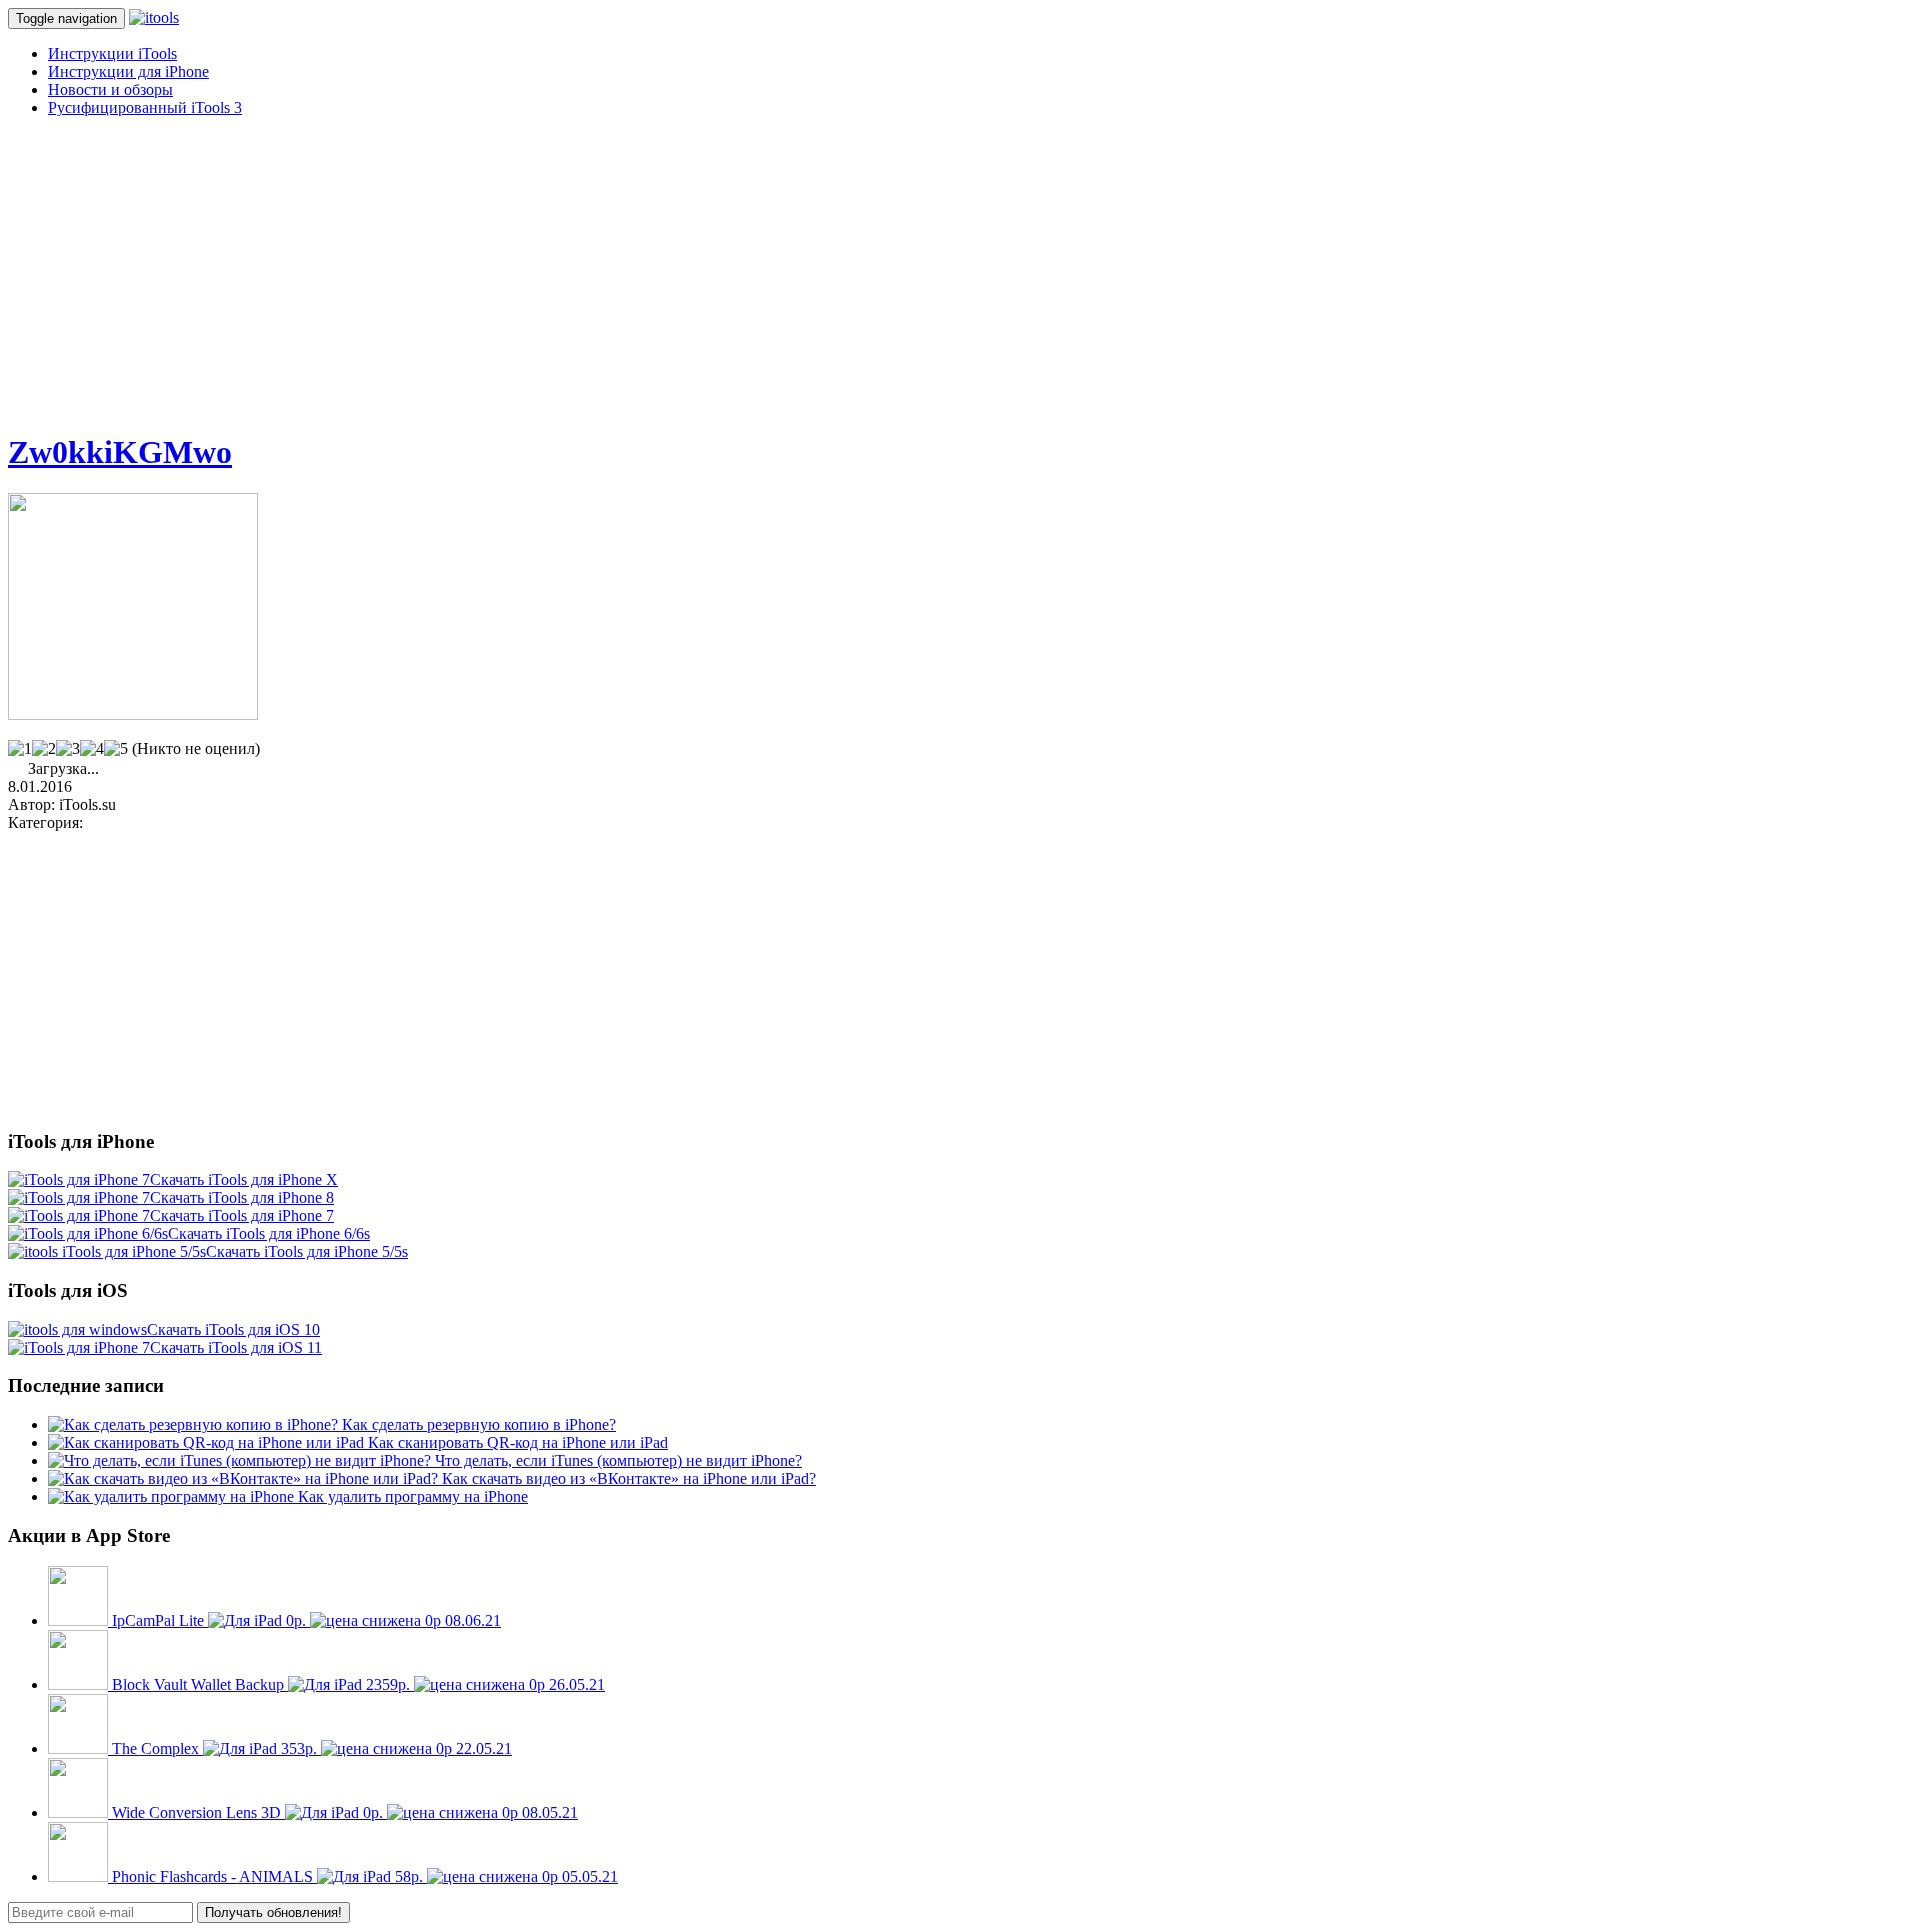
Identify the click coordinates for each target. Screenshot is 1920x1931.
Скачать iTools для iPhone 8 (242, 1197)
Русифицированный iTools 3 (145, 107)
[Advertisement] (608, 273)
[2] (44, 749)
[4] (92, 749)
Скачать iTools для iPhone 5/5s (307, 1251)
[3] (68, 749)
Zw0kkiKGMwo (120, 452)
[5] (116, 749)
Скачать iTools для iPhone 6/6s (269, 1233)
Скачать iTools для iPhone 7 (242, 1215)
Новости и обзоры (110, 89)
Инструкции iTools (112, 53)
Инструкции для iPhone (128, 71)
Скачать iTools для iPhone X (244, 1179)
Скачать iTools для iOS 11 (236, 1347)
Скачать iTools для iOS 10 (233, 1329)
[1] (20, 749)
